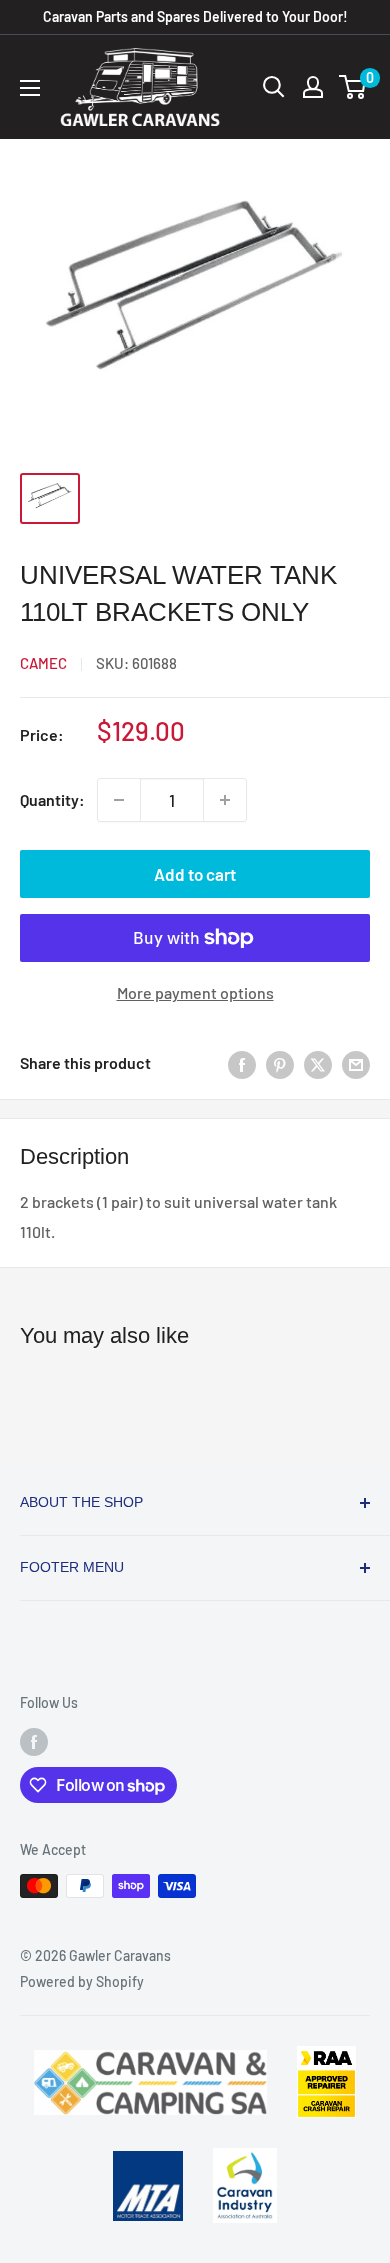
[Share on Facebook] (242, 1063)
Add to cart (195, 874)
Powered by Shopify (82, 1981)
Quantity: (52, 799)
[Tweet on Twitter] (318, 1063)
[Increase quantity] (225, 800)
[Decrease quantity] (119, 800)
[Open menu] (30, 88)
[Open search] (274, 87)
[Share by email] (356, 1063)
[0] (353, 87)
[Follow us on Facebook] (34, 1741)
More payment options (195, 992)
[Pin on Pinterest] (280, 1063)
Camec (43, 663)
